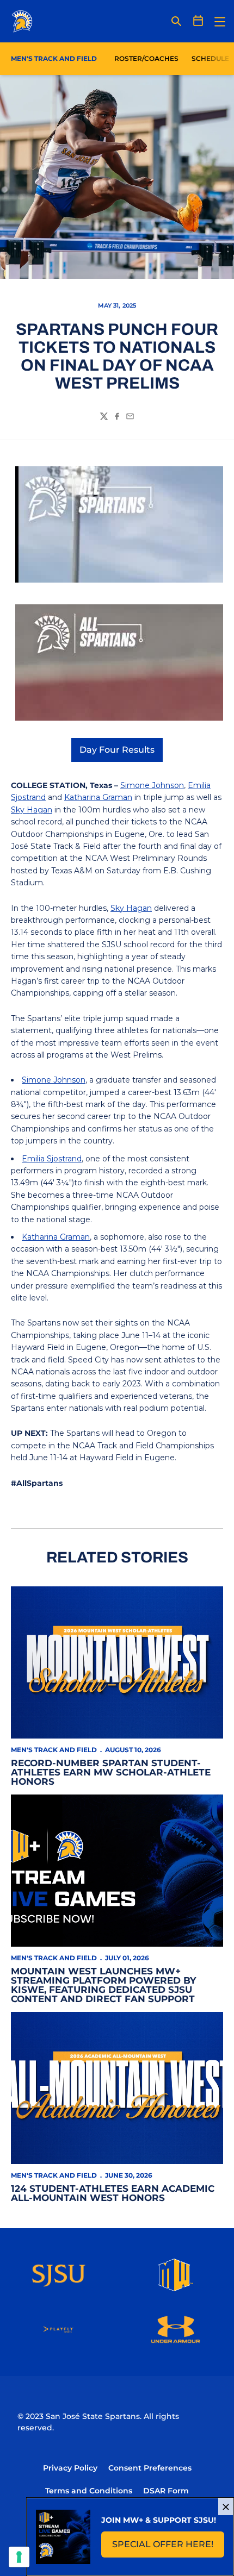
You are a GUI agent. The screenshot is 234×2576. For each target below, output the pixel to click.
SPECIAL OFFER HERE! (168, 2547)
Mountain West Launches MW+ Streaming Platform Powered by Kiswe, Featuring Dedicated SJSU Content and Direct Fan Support (103, 1985)
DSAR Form (166, 2491)
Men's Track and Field (54, 1750)
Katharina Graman (98, 797)
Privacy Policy (70, 2468)
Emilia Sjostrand (52, 1159)
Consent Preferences (150, 2468)
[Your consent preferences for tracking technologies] (19, 2557)
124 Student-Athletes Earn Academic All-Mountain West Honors (113, 2193)
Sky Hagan (32, 810)
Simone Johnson (152, 785)
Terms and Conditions (89, 2491)
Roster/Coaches (146, 58)
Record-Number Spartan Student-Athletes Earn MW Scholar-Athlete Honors (111, 1772)
